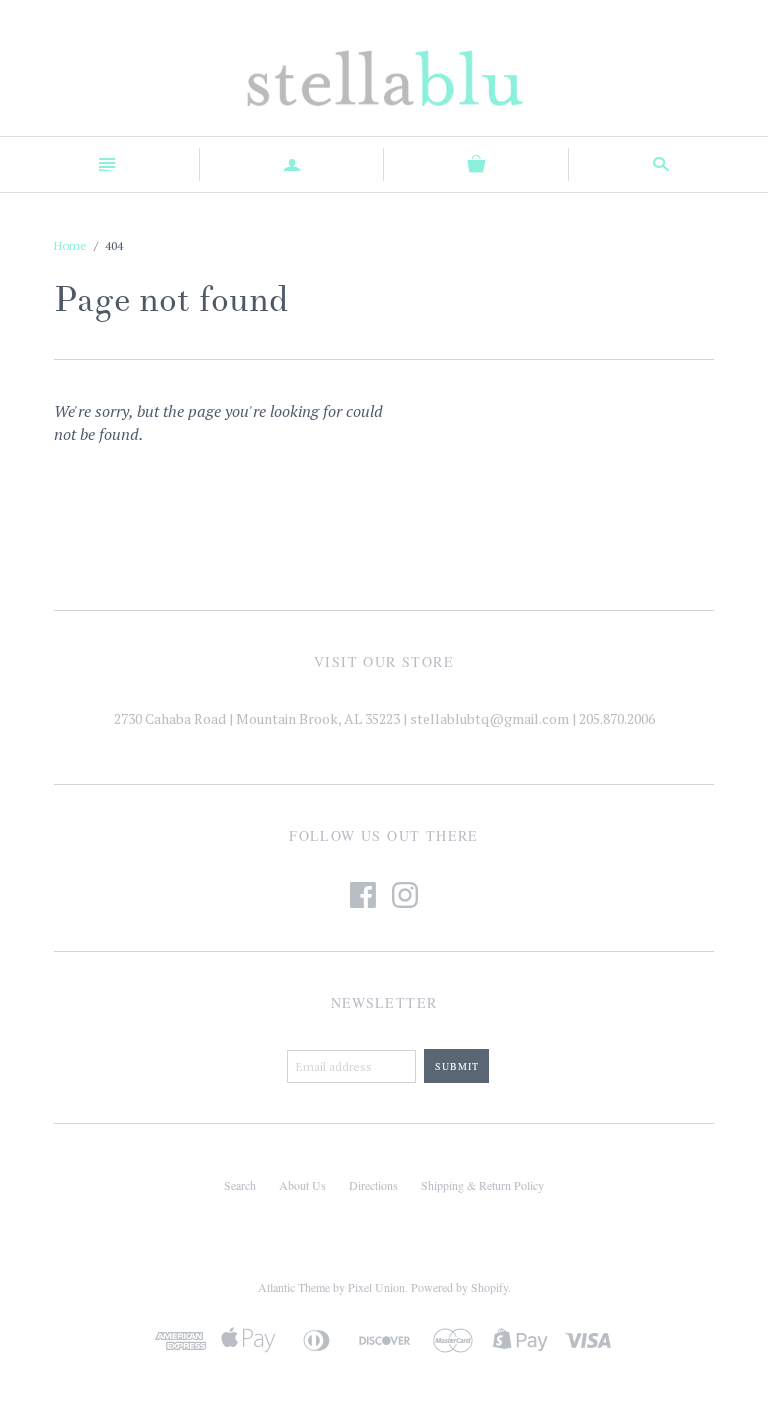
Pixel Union (376, 1287)
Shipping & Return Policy (482, 1185)
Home (70, 245)
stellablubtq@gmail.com (489, 718)
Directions (373, 1185)
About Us (302, 1185)
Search (240, 1185)
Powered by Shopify (459, 1287)
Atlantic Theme (294, 1287)
